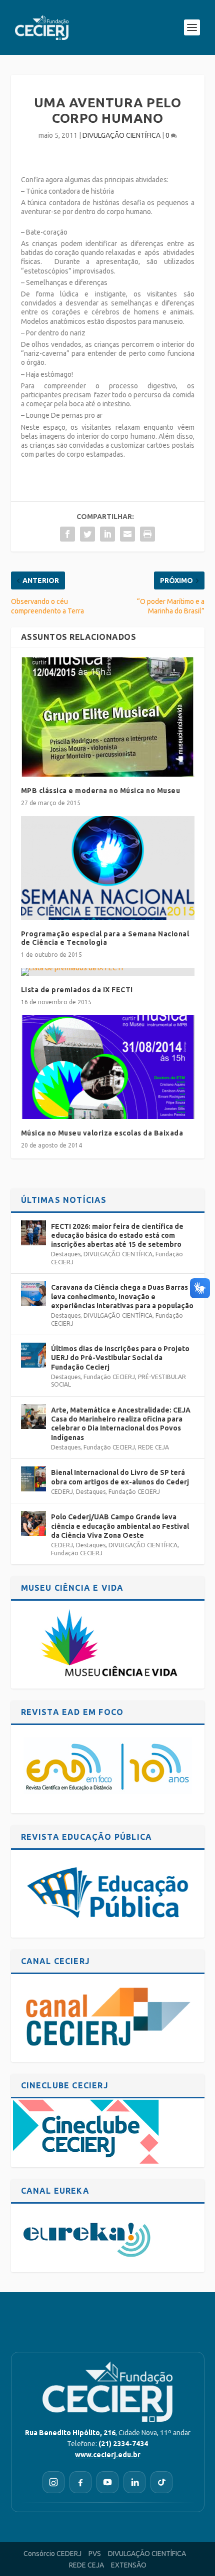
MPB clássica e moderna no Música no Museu (101, 791)
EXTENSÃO (129, 2565)
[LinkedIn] (134, 2482)
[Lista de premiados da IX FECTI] (108, 972)
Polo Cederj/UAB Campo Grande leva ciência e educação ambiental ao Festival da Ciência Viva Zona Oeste (120, 1526)
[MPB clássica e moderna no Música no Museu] (108, 717)
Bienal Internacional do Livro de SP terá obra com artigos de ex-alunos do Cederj (120, 1477)
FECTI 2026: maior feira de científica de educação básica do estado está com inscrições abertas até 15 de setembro (117, 1235)
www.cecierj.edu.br (108, 2455)
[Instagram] (53, 2482)
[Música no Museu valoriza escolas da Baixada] (108, 1067)
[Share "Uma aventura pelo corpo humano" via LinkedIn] (107, 534)
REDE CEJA (153, 1447)
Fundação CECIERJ (109, 1377)
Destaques (66, 1254)
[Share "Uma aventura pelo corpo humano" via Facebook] (67, 534)
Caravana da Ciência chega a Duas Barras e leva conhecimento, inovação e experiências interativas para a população (122, 1296)
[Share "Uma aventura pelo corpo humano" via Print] (147, 534)
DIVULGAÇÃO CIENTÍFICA (121, 135)
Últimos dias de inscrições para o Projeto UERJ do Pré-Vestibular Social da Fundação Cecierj (120, 1358)
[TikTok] (161, 2482)
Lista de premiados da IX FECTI (77, 990)
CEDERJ (62, 1492)
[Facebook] (80, 2482)
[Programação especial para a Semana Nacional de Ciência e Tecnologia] (108, 868)
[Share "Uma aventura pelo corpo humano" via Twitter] (87, 534)
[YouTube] (107, 2482)
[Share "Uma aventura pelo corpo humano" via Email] (127, 534)
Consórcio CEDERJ (52, 2554)
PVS (95, 2554)
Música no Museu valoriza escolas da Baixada (102, 1133)
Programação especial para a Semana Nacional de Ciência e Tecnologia (105, 938)
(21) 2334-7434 (123, 2444)
